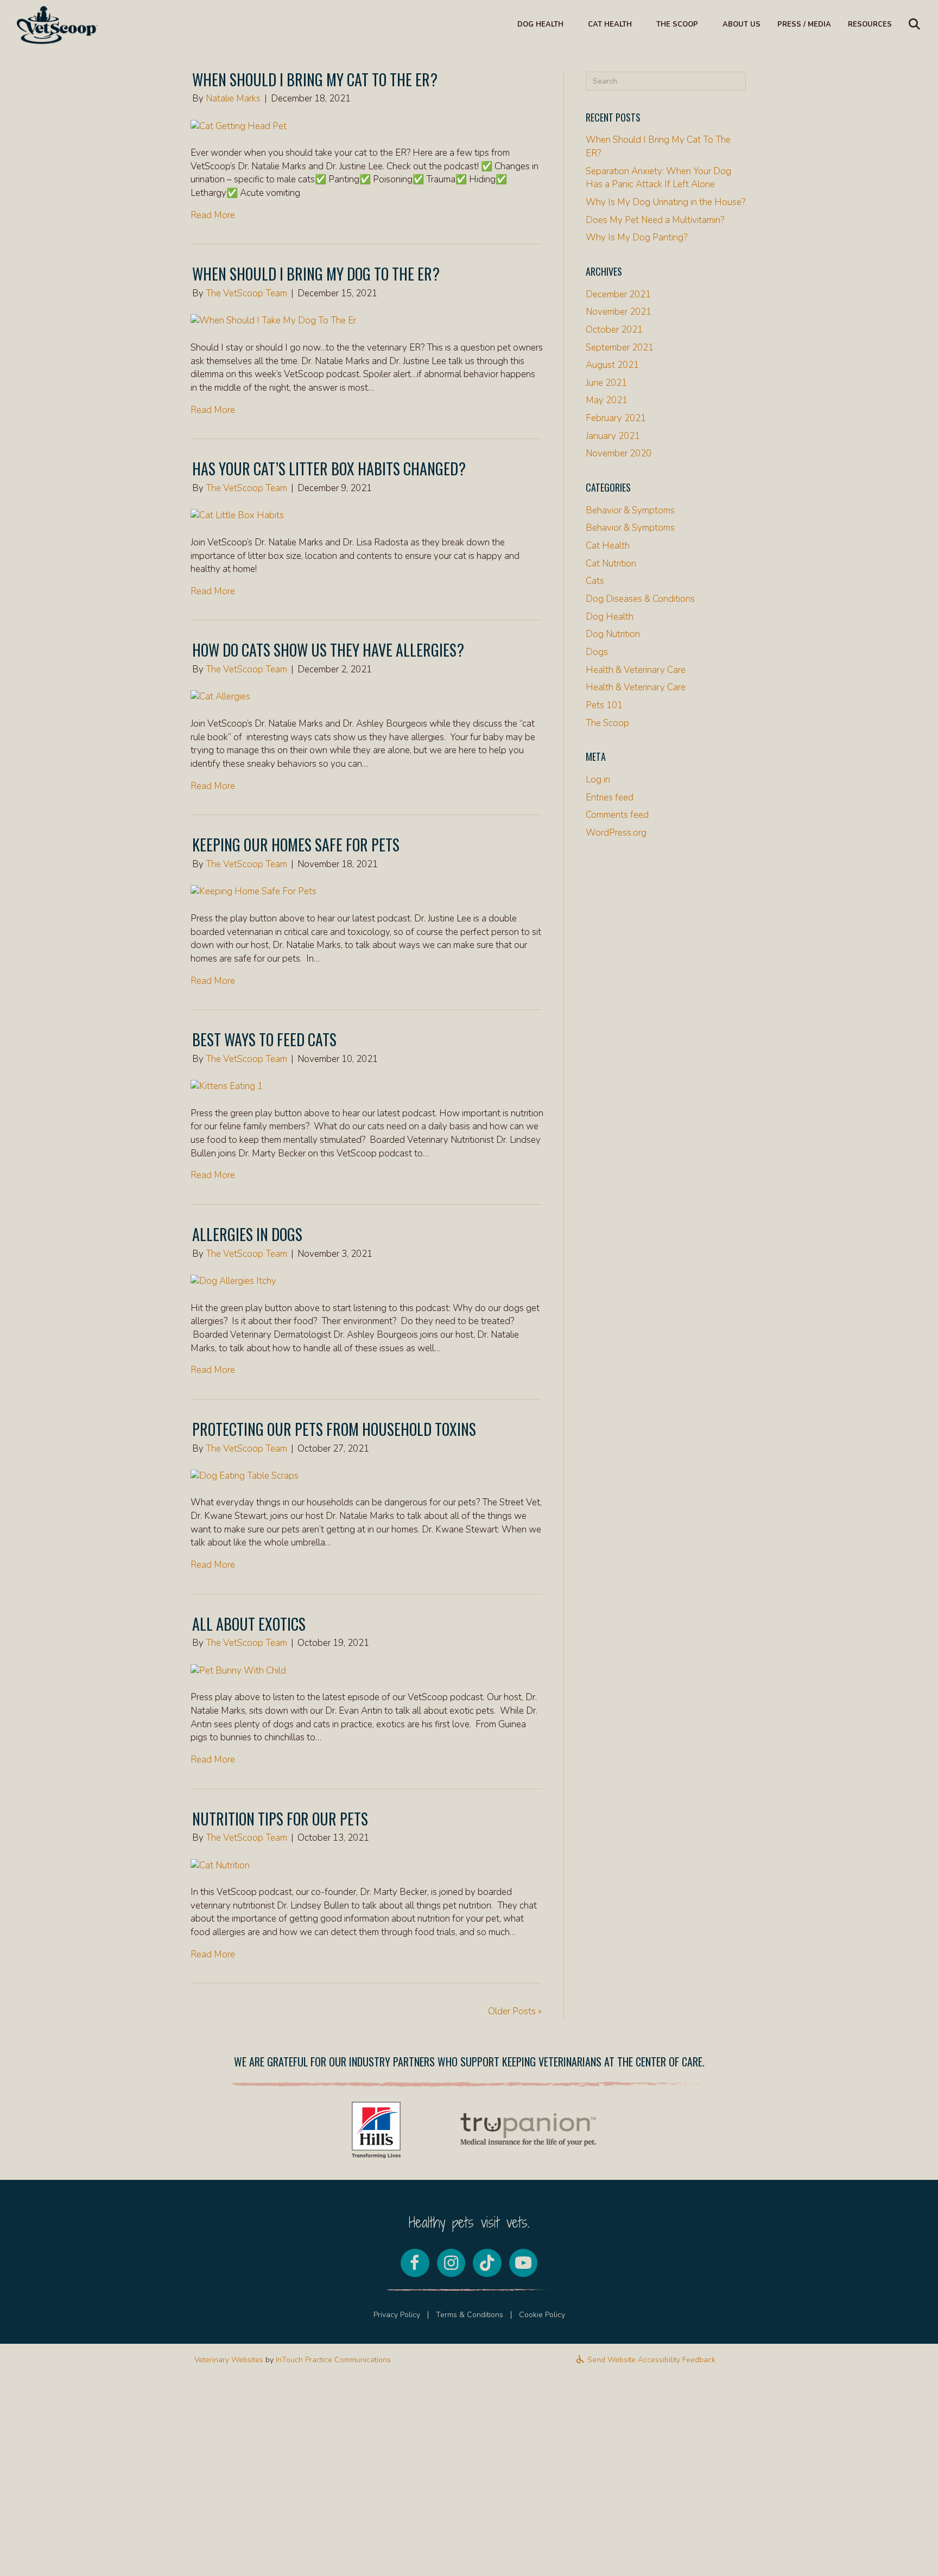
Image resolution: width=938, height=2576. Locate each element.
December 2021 (618, 294)
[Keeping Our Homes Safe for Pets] (253, 891)
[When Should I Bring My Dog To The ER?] (273, 320)
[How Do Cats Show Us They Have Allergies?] (220, 697)
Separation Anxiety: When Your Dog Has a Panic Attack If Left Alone (658, 178)
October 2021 (614, 330)
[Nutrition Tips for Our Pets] (220, 1865)
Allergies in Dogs (247, 1234)
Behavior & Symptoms (630, 510)
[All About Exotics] (238, 1670)
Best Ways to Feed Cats (264, 1039)
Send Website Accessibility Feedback (650, 2360)
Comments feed (617, 815)
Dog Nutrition (613, 634)
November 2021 (619, 312)
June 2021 (606, 383)
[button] (917, 25)
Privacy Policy (397, 2315)
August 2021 (612, 365)
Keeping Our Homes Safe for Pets (296, 845)
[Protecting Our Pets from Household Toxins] (245, 1475)
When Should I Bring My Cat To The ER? (315, 79)
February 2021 (616, 418)
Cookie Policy (542, 2315)
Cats (595, 581)
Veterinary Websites (229, 2360)
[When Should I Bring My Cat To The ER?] (239, 126)
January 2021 (613, 436)
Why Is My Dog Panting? (636, 237)
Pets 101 (604, 705)
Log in (598, 780)
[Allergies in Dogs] (233, 1280)
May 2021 (607, 400)
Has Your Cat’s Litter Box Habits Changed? (329, 469)
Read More (213, 215)
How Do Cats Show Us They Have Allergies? (328, 650)
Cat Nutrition (611, 564)
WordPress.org (616, 833)
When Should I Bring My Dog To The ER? (316, 274)
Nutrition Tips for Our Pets (280, 1819)
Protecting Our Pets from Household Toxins (334, 1429)
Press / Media (804, 24)
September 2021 (620, 348)
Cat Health (610, 24)
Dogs (597, 652)
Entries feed (610, 797)
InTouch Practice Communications (333, 2360)
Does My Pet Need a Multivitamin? (655, 220)
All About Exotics (249, 1624)
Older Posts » (515, 2011)
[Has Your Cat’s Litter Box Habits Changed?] (237, 515)
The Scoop (677, 24)
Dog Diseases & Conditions (640, 599)
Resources (870, 24)
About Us (741, 24)
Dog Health (540, 24)
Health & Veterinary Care (636, 670)
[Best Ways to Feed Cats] (227, 1086)
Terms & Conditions (470, 2315)
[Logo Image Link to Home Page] (57, 24)
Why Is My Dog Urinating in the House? (666, 202)
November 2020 (619, 453)
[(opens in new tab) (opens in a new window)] (376, 2129)
